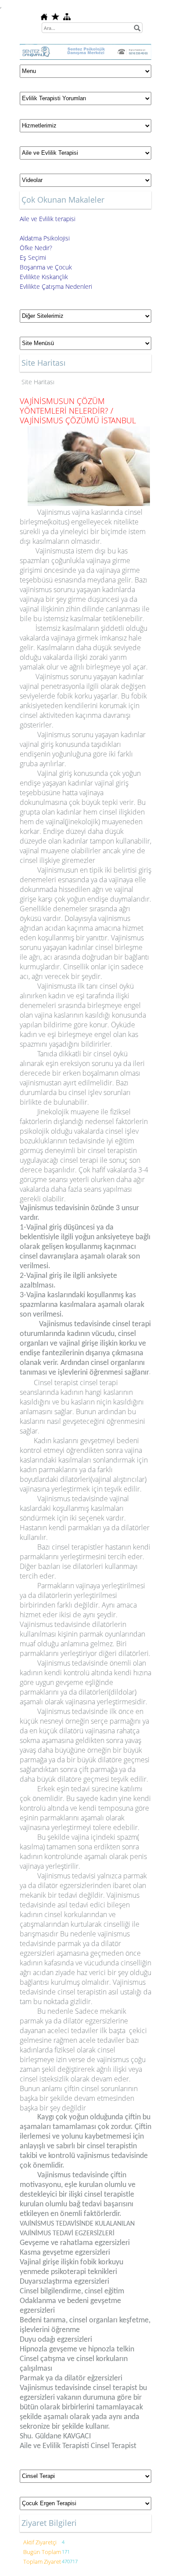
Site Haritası (38, 382)
